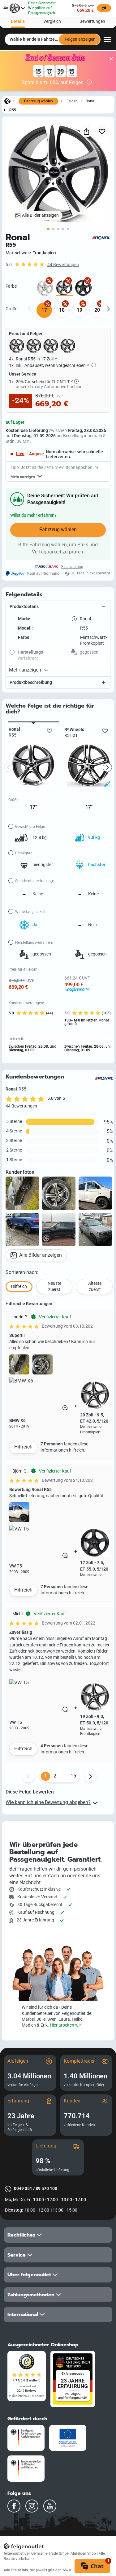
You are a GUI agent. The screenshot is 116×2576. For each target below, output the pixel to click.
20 (97, 310)
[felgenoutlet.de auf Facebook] (14, 2506)
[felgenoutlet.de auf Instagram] (32, 2506)
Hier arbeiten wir (65, 2025)
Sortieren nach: (22, 1272)
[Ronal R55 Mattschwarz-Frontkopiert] (64, 288)
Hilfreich (23, 1447)
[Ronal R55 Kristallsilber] (45, 288)
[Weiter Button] (90, 1776)
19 (79, 310)
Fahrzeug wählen (39, 101)
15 (73, 1776)
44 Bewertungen (63, 265)
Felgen (72, 101)
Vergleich (52, 21)
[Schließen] (111, 59)
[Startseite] (7, 101)
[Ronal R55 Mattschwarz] (83, 288)
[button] (58, 607)
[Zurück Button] (28, 1776)
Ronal (90, 101)
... (64, 1776)
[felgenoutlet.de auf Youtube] (50, 2506)
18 (62, 310)
